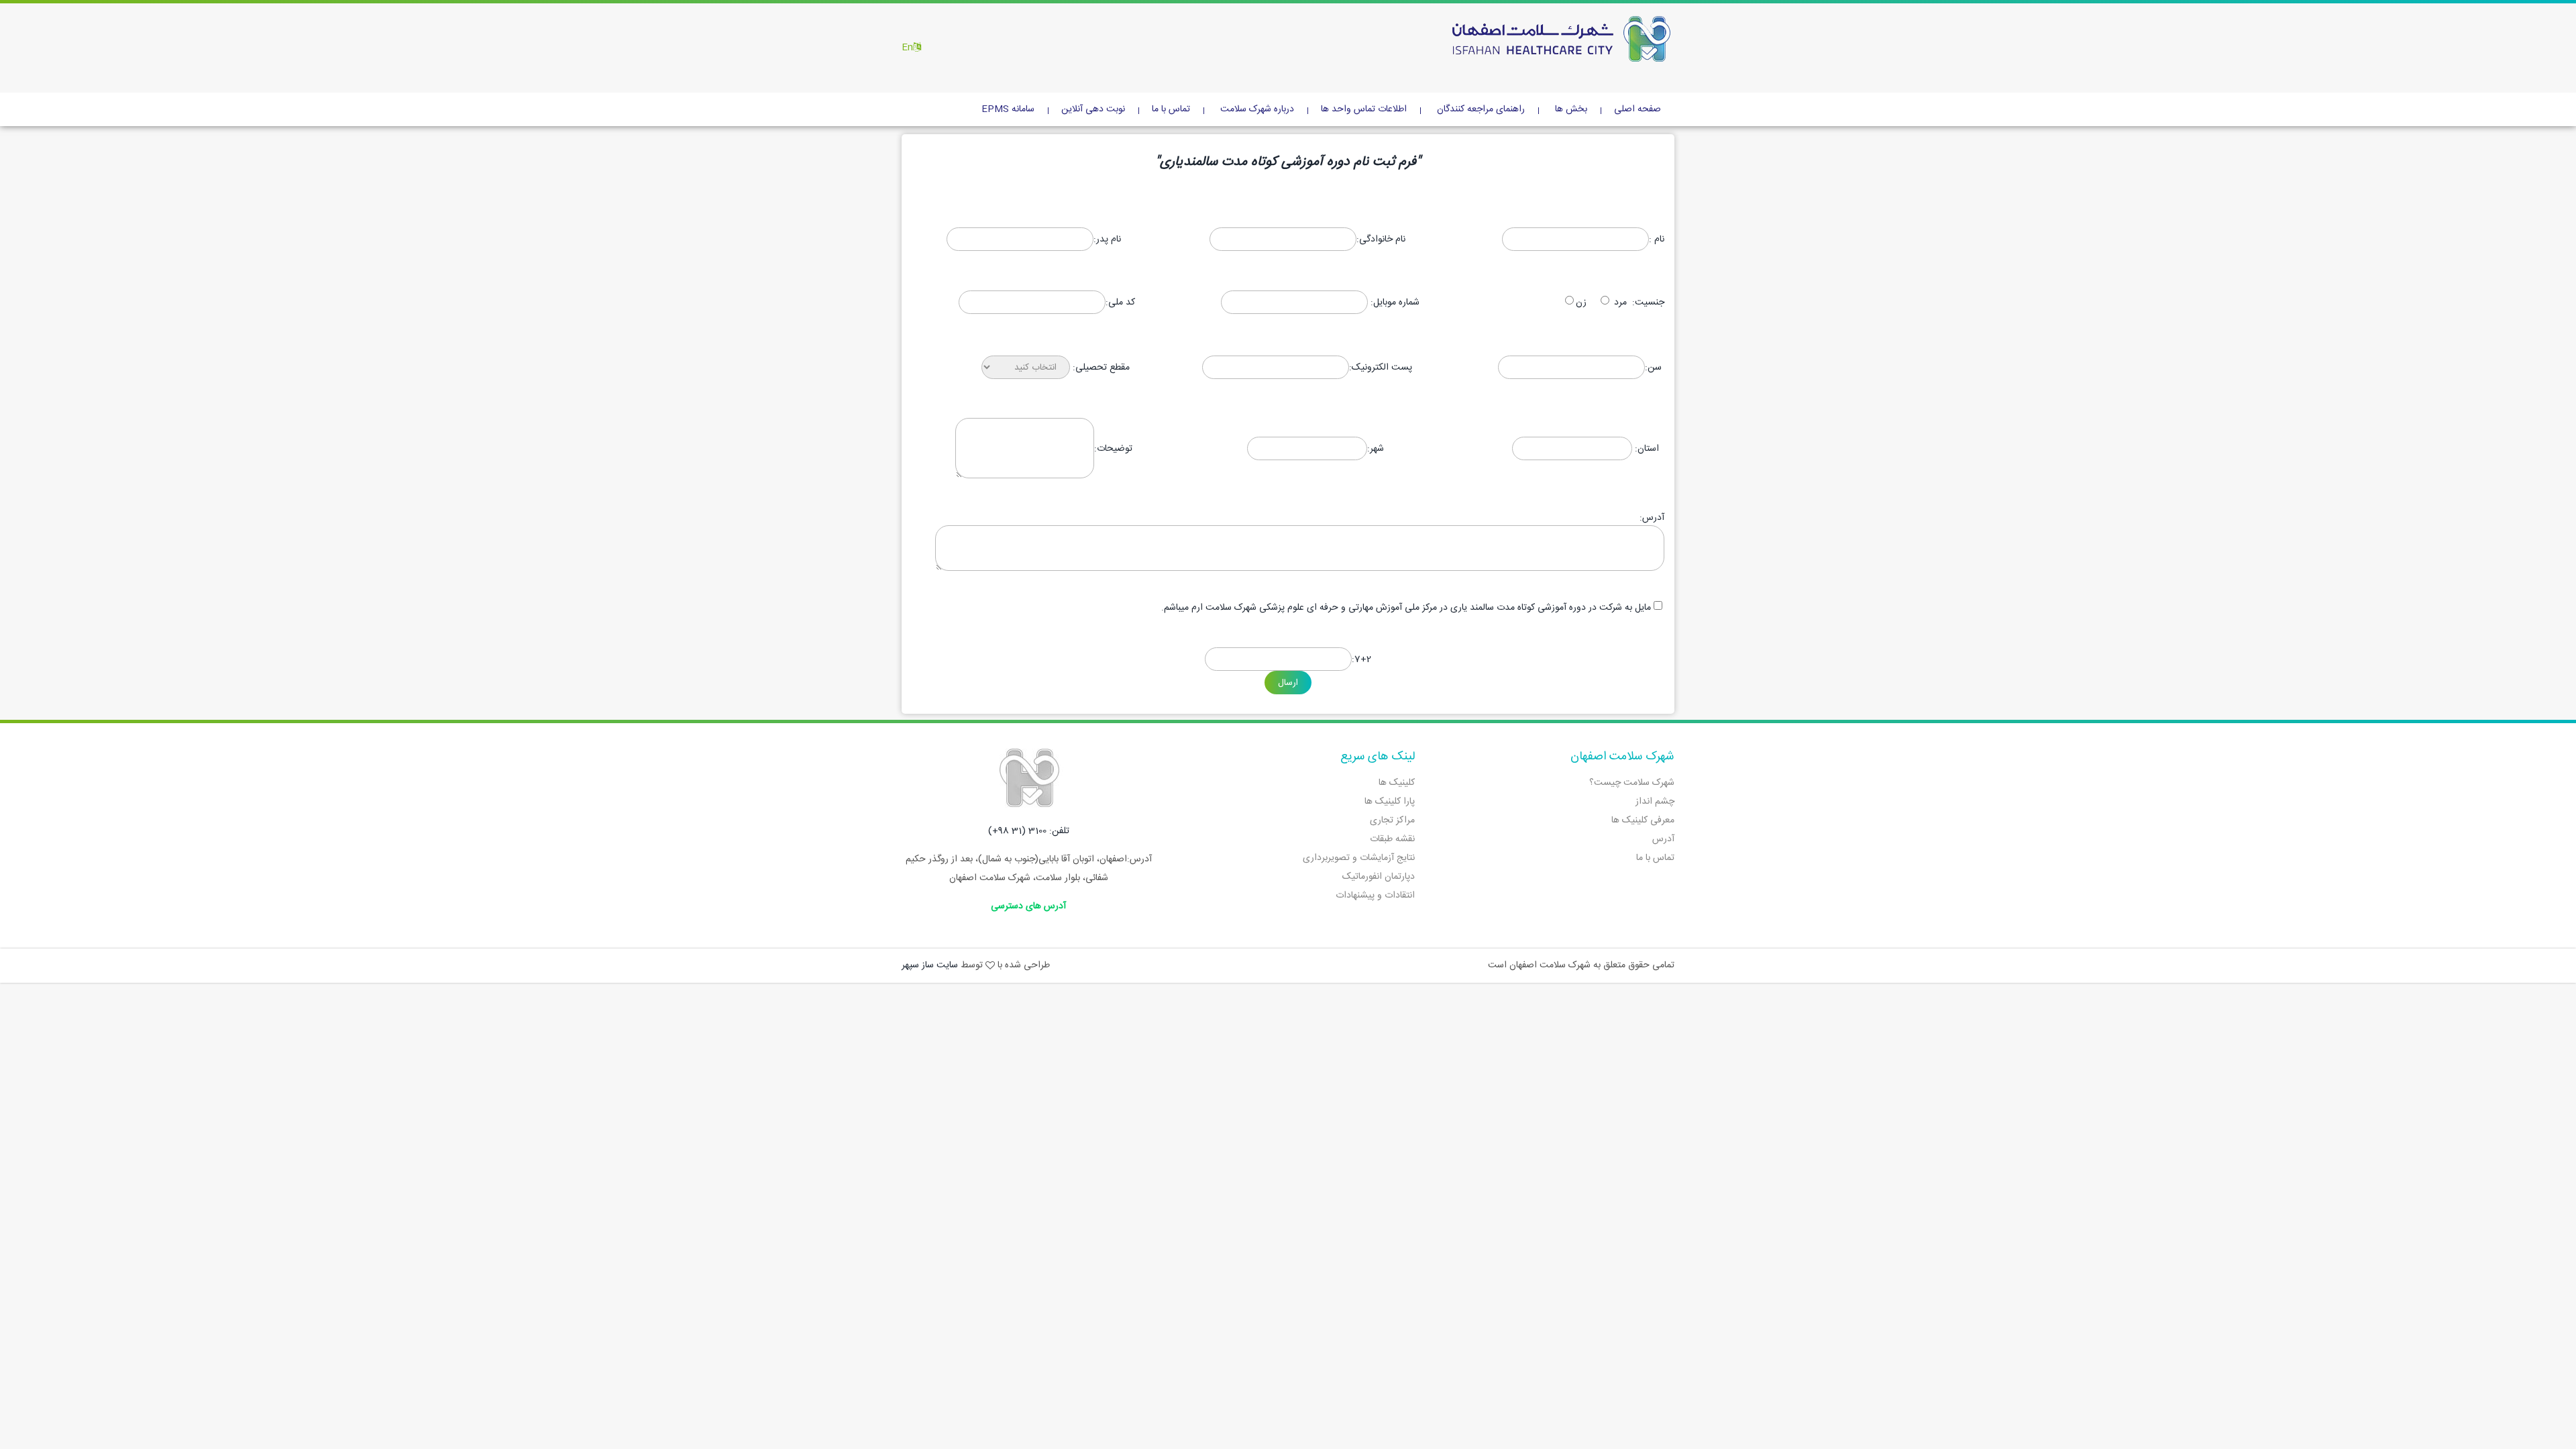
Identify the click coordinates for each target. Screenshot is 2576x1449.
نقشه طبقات (1392, 839)
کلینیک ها (1397, 783)
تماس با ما (1171, 109)
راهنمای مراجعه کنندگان (1481, 109)
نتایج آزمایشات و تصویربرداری (1359, 858)
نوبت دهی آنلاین (1093, 109)
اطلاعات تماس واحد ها (1364, 109)
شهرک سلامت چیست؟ (1632, 783)
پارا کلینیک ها (1390, 802)
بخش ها (1571, 109)
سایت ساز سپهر (930, 965)
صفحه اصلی (1638, 109)
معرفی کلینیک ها (1643, 820)
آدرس (1663, 839)
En (907, 48)
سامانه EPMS (1008, 109)
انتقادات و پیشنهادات (1375, 896)
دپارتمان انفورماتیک (1379, 877)
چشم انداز (1655, 802)
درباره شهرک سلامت (1257, 109)
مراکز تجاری (1392, 820)
